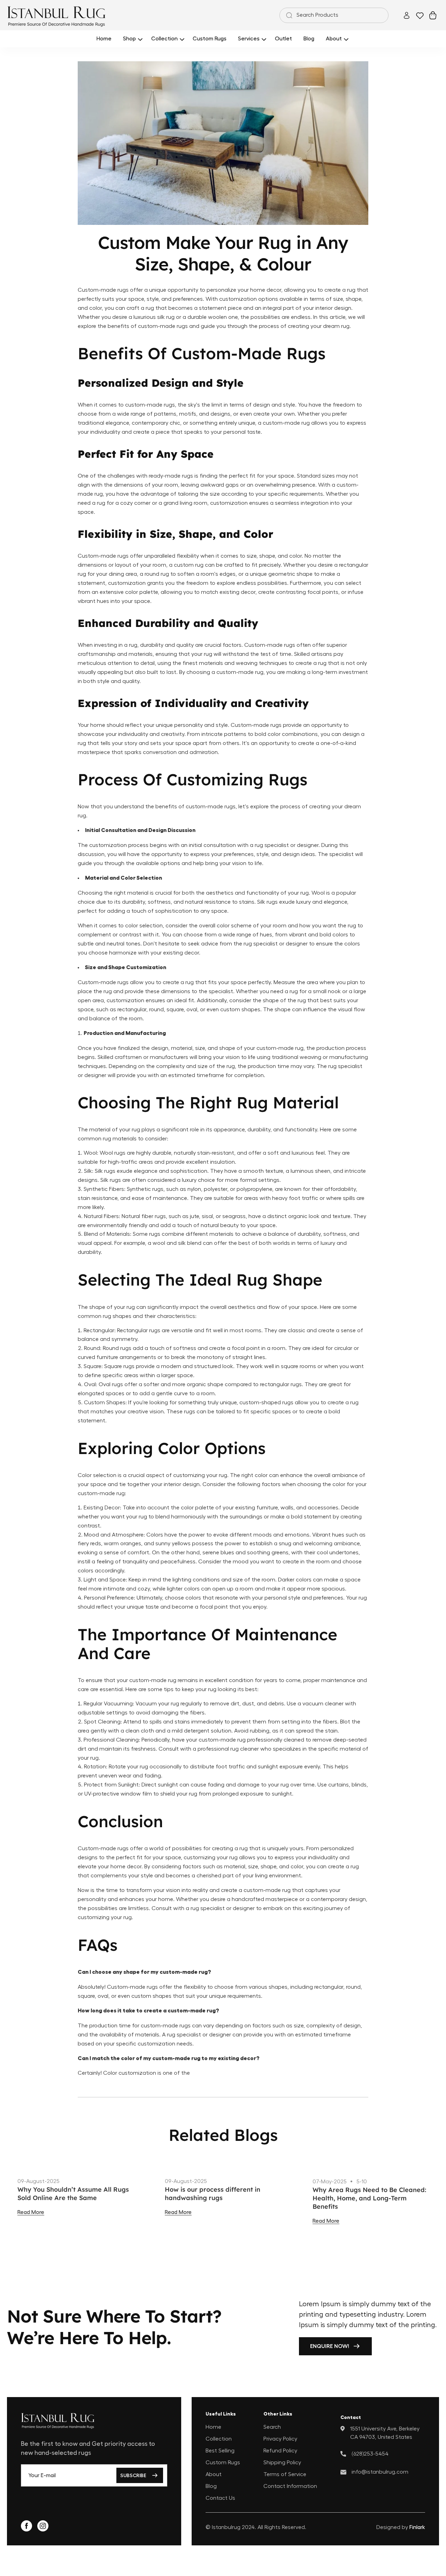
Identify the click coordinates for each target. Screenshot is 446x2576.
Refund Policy (280, 2450)
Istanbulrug (226, 2527)
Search (272, 2427)
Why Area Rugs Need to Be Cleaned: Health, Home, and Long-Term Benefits (369, 2198)
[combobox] (334, 15)
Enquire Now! (330, 2346)
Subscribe (133, 2475)
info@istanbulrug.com (380, 2472)
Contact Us (220, 2498)
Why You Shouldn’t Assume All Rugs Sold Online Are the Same (73, 2194)
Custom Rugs (223, 2462)
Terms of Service (285, 2474)
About (214, 2474)
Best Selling (220, 2450)
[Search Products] (288, 15)
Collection (219, 2438)
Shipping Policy (282, 2462)
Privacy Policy (280, 2438)
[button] (132, 39)
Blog (211, 2486)
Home (213, 2427)
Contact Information (290, 2486)
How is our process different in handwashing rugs (213, 2194)
